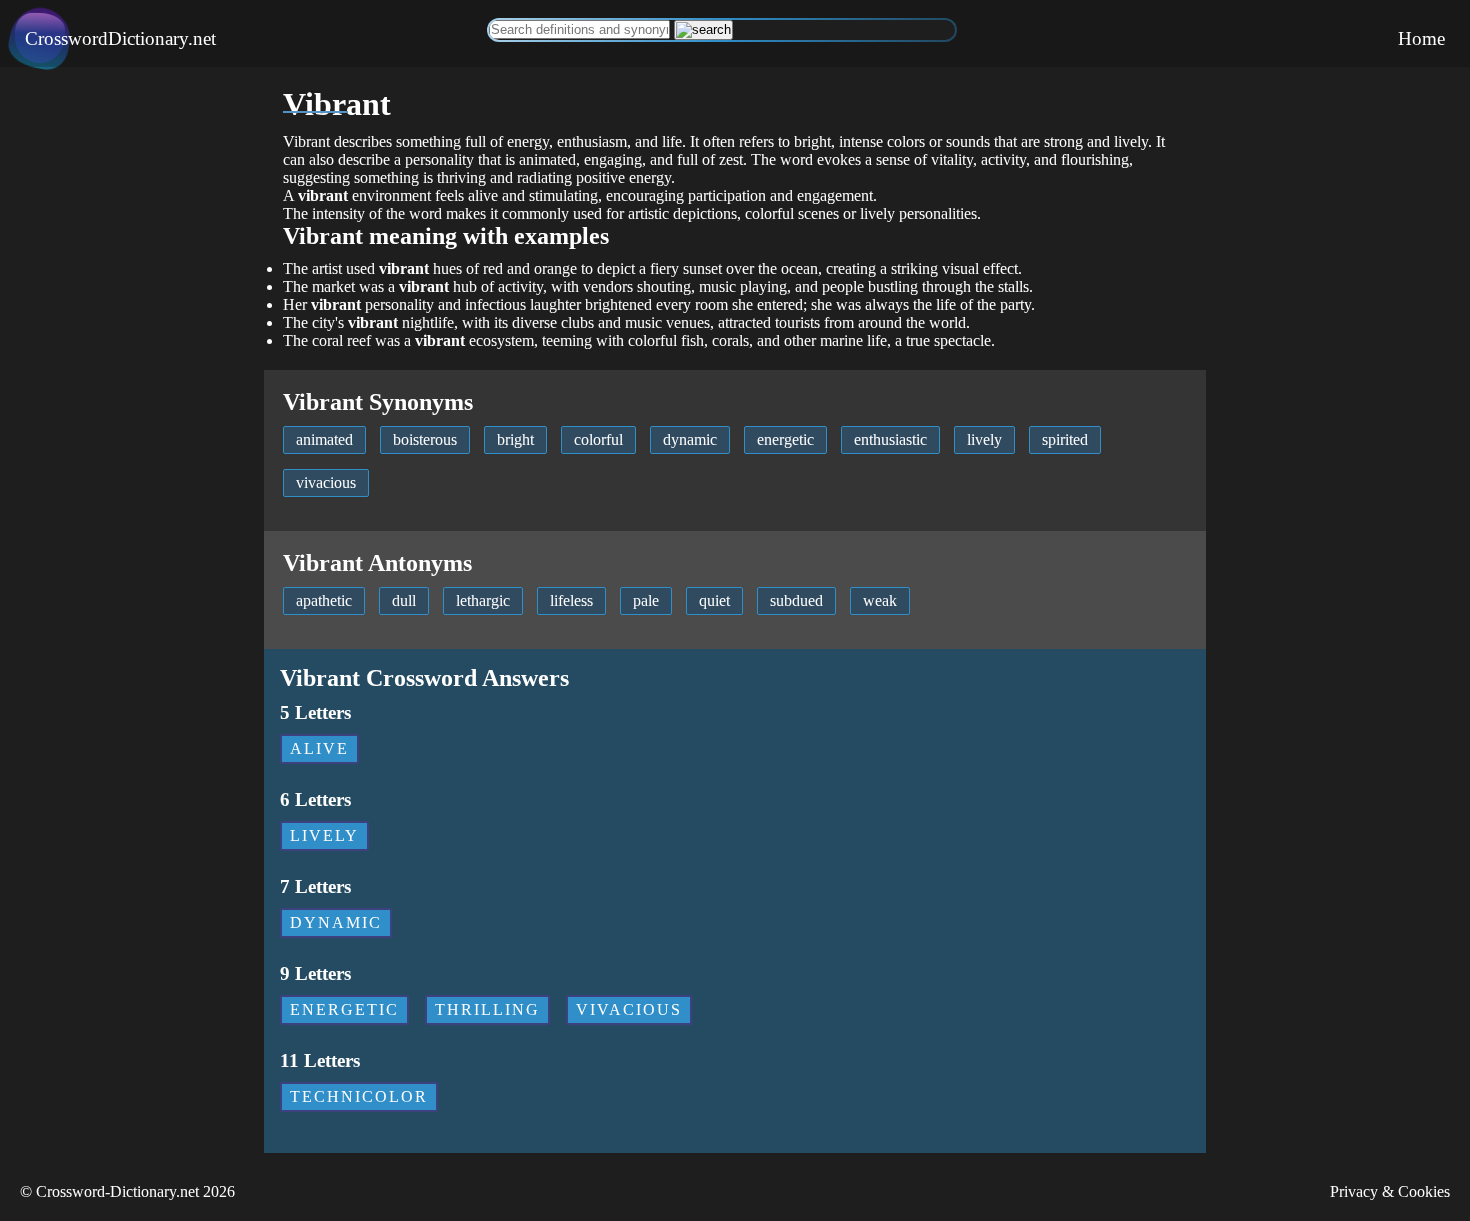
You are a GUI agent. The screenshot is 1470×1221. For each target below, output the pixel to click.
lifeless (571, 600)
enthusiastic (890, 439)
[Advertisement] (132, 367)
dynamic (690, 439)
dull (404, 600)
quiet (714, 600)
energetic (785, 439)
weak (880, 600)
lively (984, 439)
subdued (796, 600)
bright (515, 439)
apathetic (324, 600)
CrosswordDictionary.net (120, 38)
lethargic (483, 600)
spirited (1065, 439)
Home (1421, 38)
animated (324, 439)
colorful (598, 439)
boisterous (425, 439)
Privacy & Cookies (1390, 1191)
